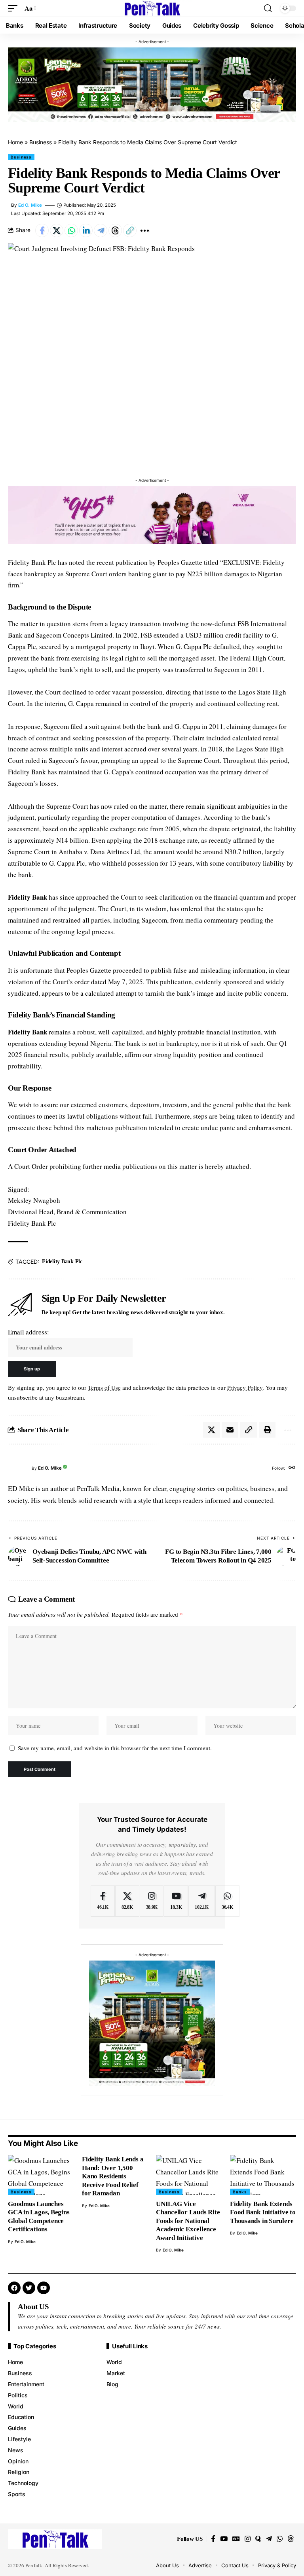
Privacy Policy (245, 1387)
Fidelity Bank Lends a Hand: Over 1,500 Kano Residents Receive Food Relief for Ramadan (113, 2176)
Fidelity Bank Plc (62, 1262)
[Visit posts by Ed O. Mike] (18, 1468)
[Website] (292, 1468)
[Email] (230, 1430)
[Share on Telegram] (101, 230)
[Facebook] (103, 1901)
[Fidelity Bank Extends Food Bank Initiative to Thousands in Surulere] (263, 2175)
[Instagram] (152, 1901)
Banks (240, 2192)
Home (15, 142)
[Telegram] (202, 1901)
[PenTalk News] (152, 8)
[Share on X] (57, 230)
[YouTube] (224, 2539)
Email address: (28, 1332)
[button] (15, 8)
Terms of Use (104, 1387)
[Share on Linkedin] (86, 230)
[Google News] (236, 2539)
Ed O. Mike (30, 205)
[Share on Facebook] (42, 230)
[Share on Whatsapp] (71, 230)
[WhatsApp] (227, 1901)
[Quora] (258, 2539)
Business (41, 142)
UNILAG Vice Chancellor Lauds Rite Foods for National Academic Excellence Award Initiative (188, 2221)
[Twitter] (29, 2288)
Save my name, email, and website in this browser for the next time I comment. (115, 1748)
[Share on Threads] (115, 230)
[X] (127, 1901)
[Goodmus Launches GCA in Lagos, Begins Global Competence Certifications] (41, 2175)
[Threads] (291, 2539)
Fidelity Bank (28, 897)
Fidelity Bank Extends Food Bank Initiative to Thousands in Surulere (263, 2212)
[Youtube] (176, 1901)
